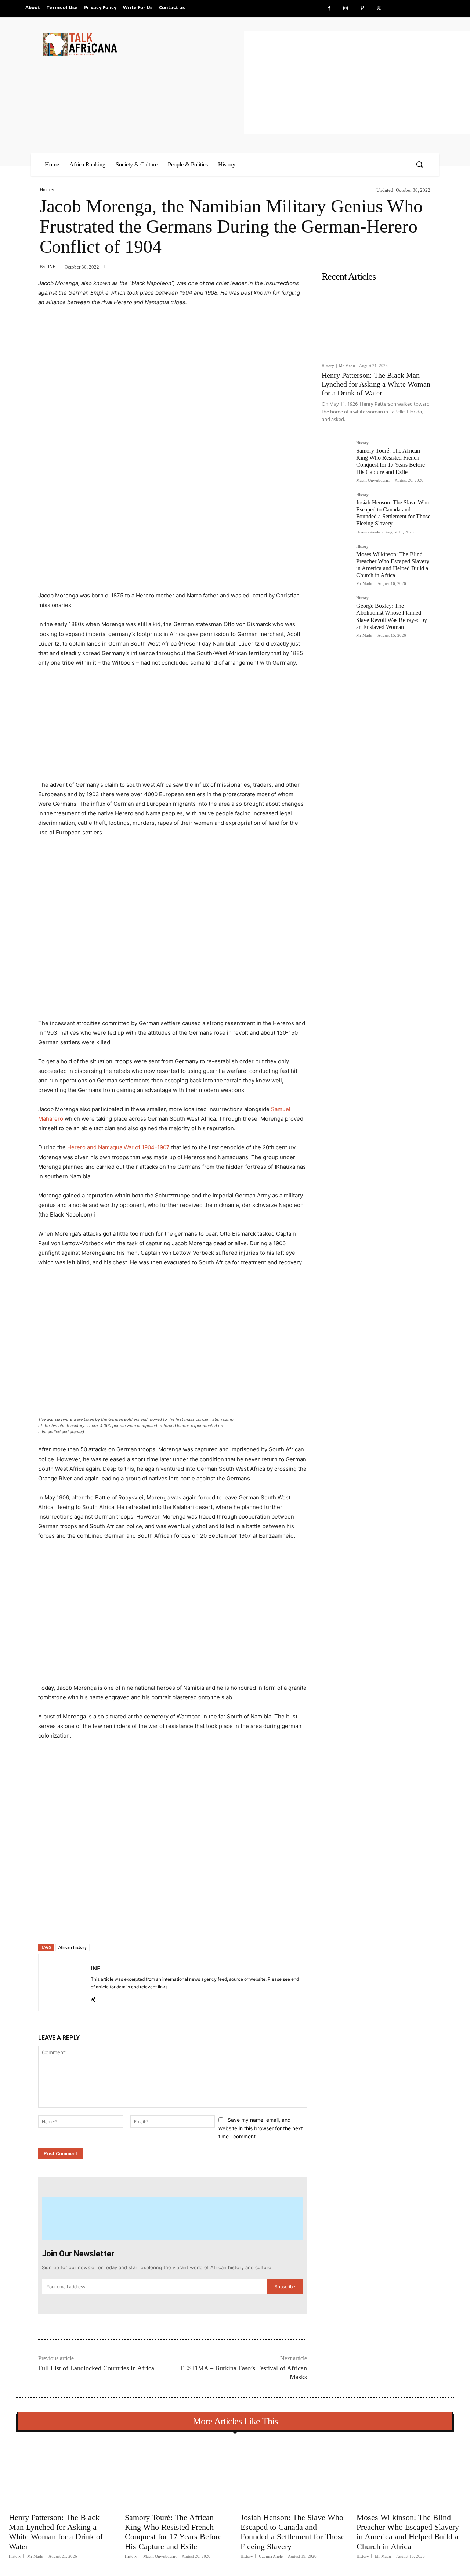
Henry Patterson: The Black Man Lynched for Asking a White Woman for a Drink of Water (376, 384)
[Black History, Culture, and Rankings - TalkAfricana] (142, 44)
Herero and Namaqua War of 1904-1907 (118, 1147)
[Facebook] (329, 8)
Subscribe (285, 2287)
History (47, 189)
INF (51, 267)
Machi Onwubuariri (373, 480)
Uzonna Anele (368, 532)
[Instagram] (346, 8)
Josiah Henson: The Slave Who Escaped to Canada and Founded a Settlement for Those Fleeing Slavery (393, 513)
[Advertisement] (357, 83)
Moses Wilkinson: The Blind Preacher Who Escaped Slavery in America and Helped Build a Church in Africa (408, 2532)
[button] (419, 164)
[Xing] (93, 1997)
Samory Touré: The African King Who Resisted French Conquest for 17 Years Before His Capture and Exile (391, 461)
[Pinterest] (362, 8)
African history (73, 1947)
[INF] (65, 1982)
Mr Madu (347, 366)
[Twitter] (379, 8)
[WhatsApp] (141, 1925)
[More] (158, 1925)
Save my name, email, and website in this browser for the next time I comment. (261, 2128)
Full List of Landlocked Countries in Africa (96, 2368)
